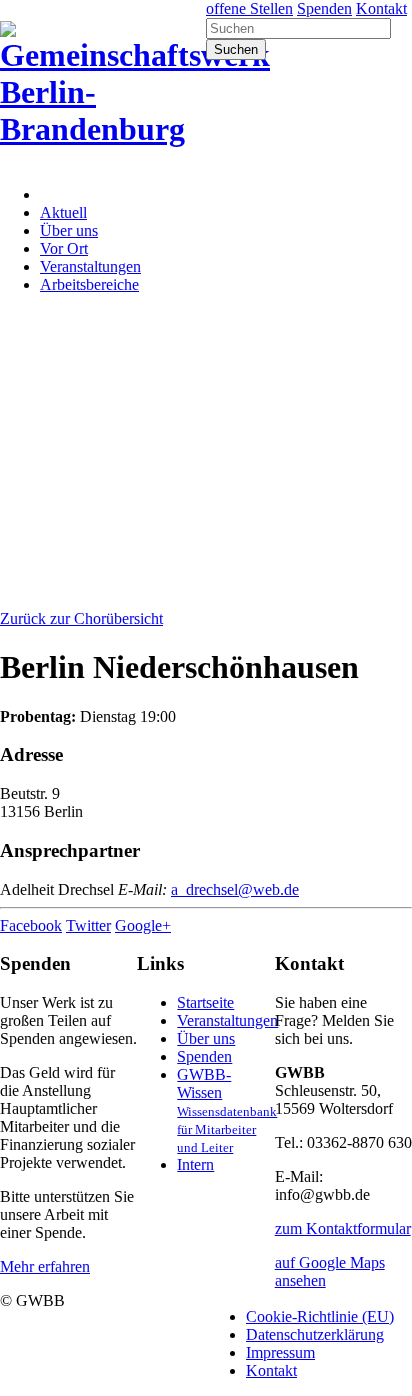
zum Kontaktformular (343, 1228)
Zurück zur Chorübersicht (81, 618)
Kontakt (381, 8)
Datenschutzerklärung (315, 1334)
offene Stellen (249, 8)
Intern (195, 1164)
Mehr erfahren (45, 1266)
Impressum (280, 1352)
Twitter (88, 925)
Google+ (143, 925)
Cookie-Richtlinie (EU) (320, 1316)
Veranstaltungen (90, 266)
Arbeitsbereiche (89, 284)
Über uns (69, 230)
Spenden (324, 8)
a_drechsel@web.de (235, 889)
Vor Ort (64, 248)
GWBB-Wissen (227, 1110)
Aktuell (63, 212)
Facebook (31, 925)
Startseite (205, 1002)
